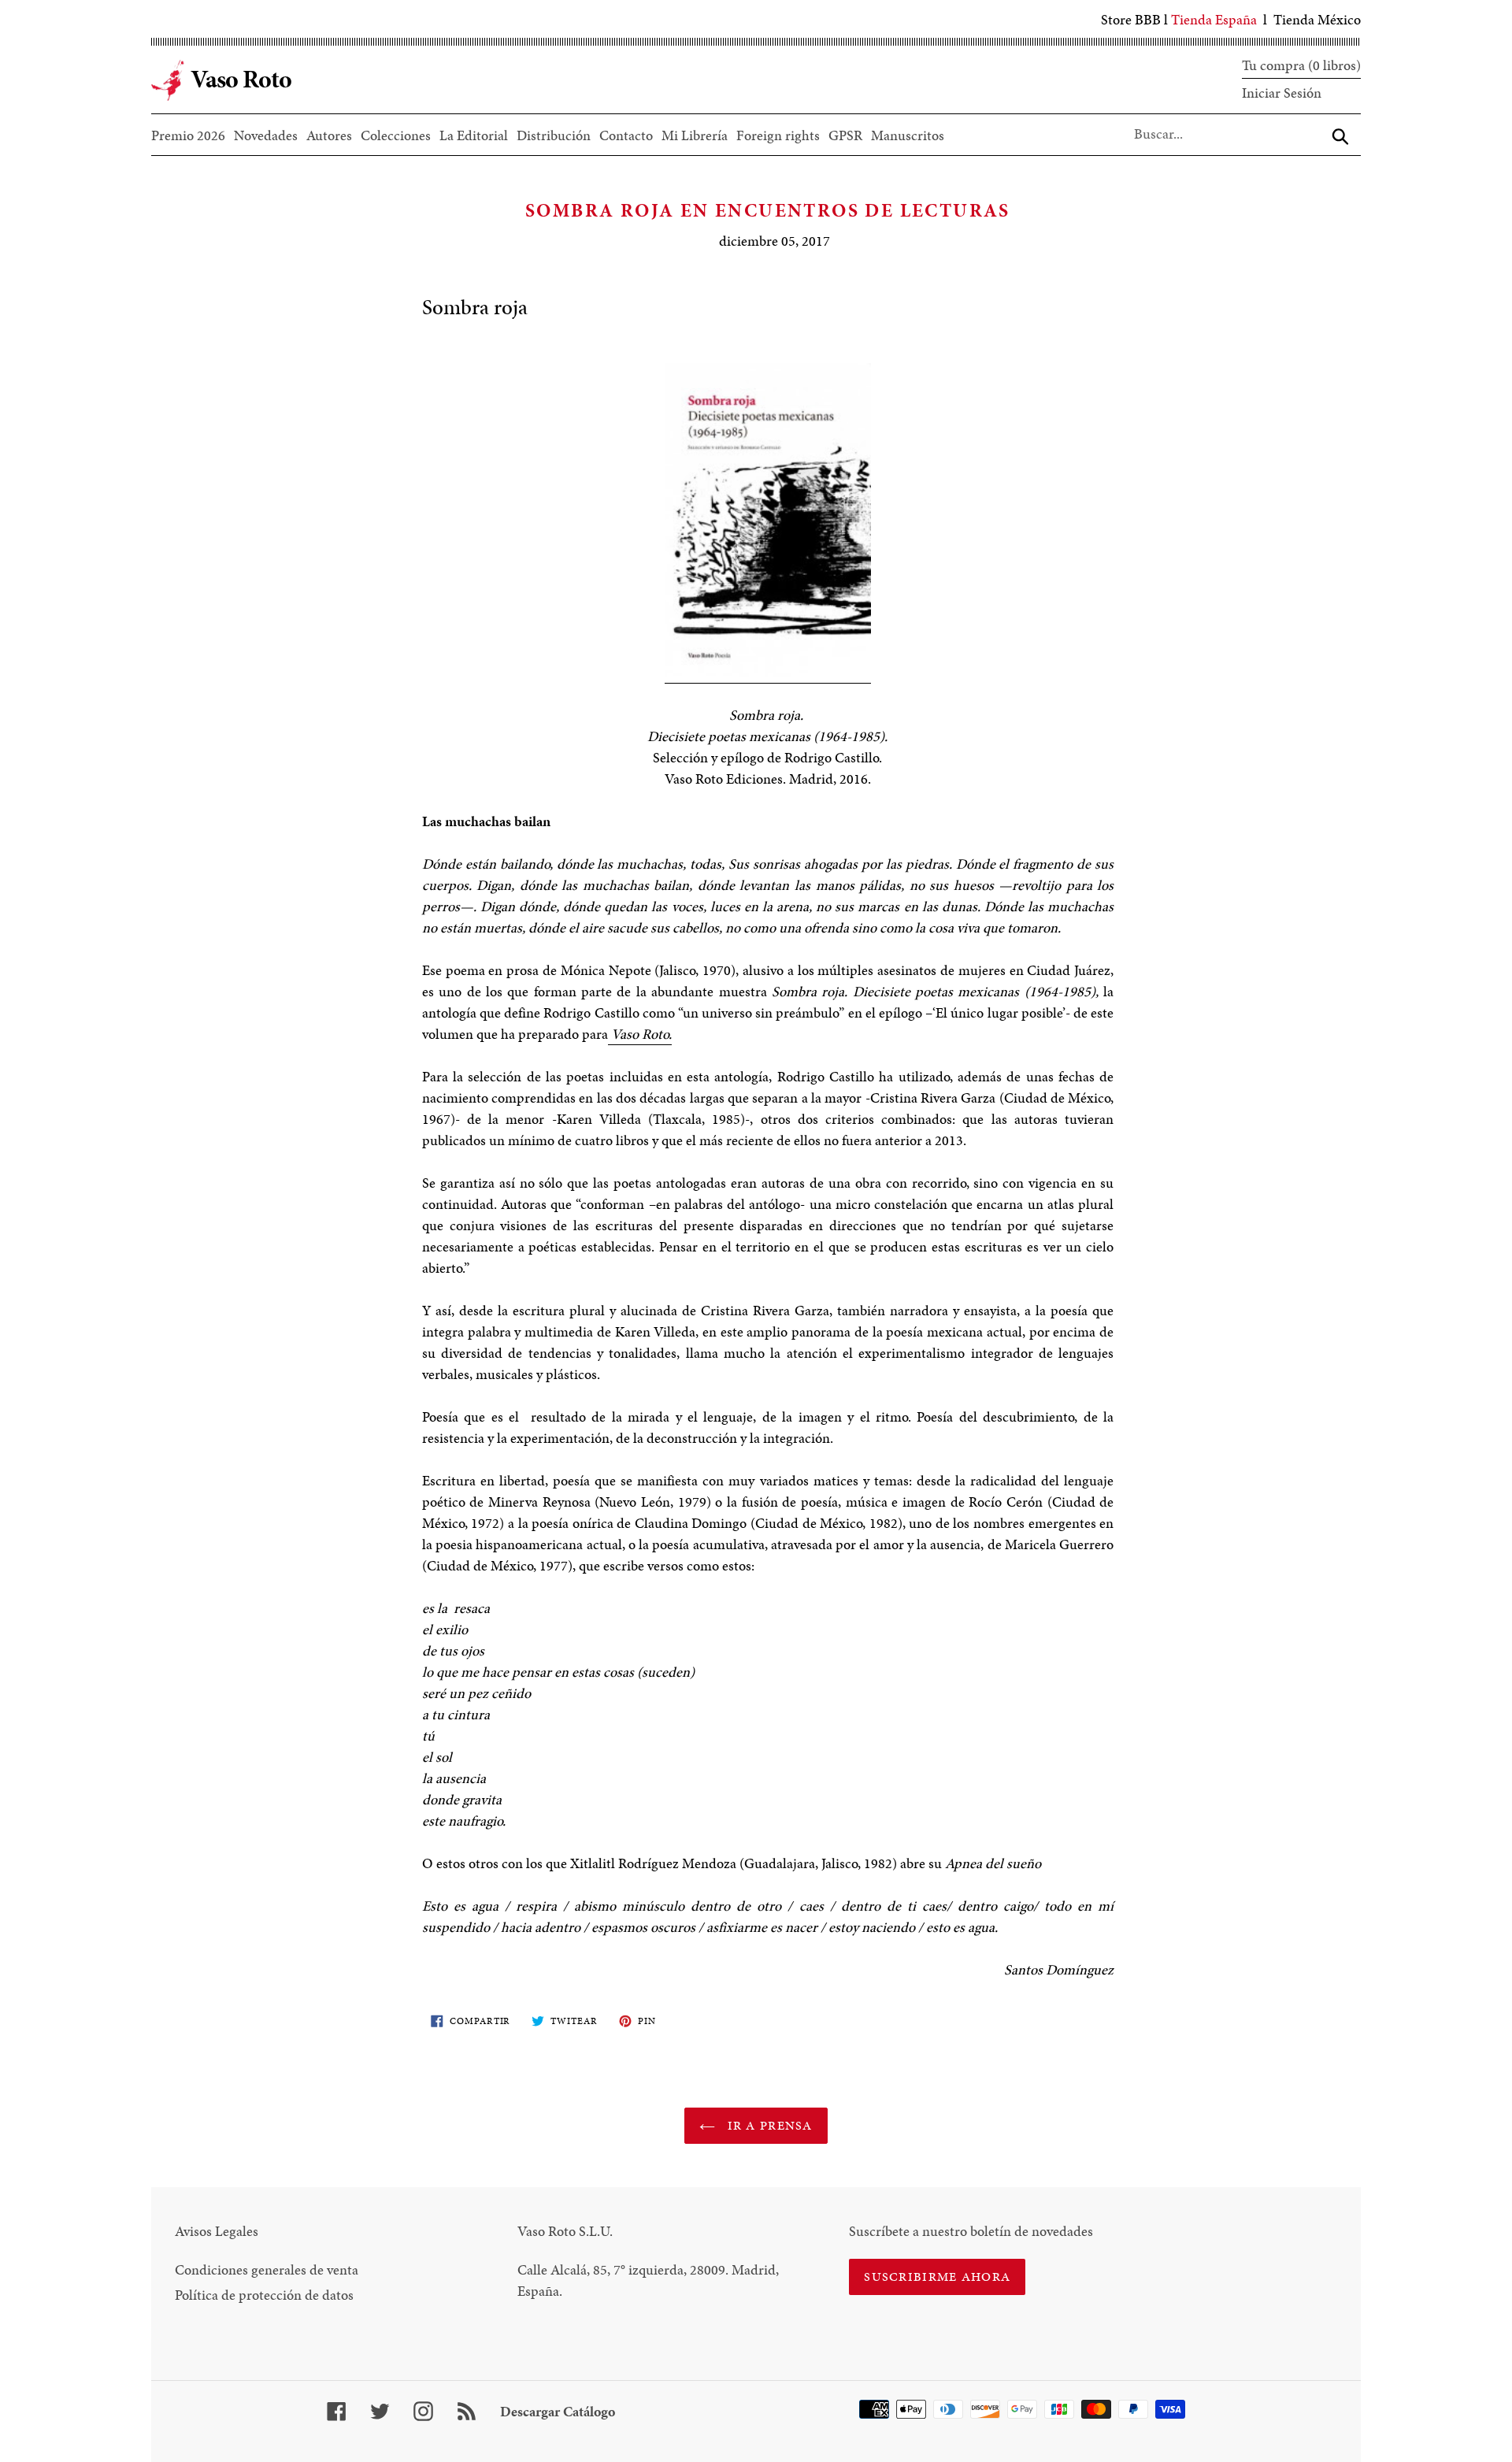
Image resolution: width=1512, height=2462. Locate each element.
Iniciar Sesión (1282, 93)
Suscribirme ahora (937, 2277)
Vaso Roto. (640, 1034)
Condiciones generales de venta (267, 2269)
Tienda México (1317, 19)
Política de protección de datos (264, 2295)
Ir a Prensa (767, 2125)
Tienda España (1214, 19)
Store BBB (1131, 19)
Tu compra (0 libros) (1301, 65)
